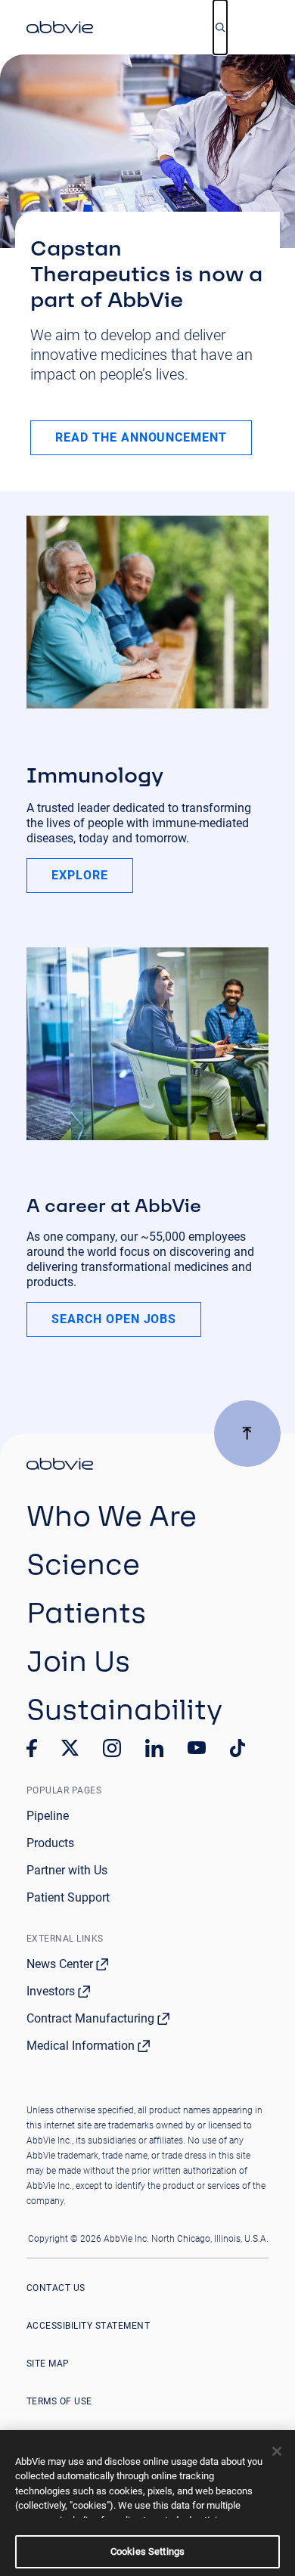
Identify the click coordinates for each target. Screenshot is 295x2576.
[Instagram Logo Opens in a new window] (112, 1748)
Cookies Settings (147, 2551)
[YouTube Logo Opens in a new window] (197, 1748)
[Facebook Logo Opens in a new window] (32, 1748)
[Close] (277, 2451)
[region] (147, 2503)
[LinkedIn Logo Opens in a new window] (154, 1748)
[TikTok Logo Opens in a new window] (238, 1748)
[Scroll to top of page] (247, 1434)
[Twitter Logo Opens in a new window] (70, 1748)
